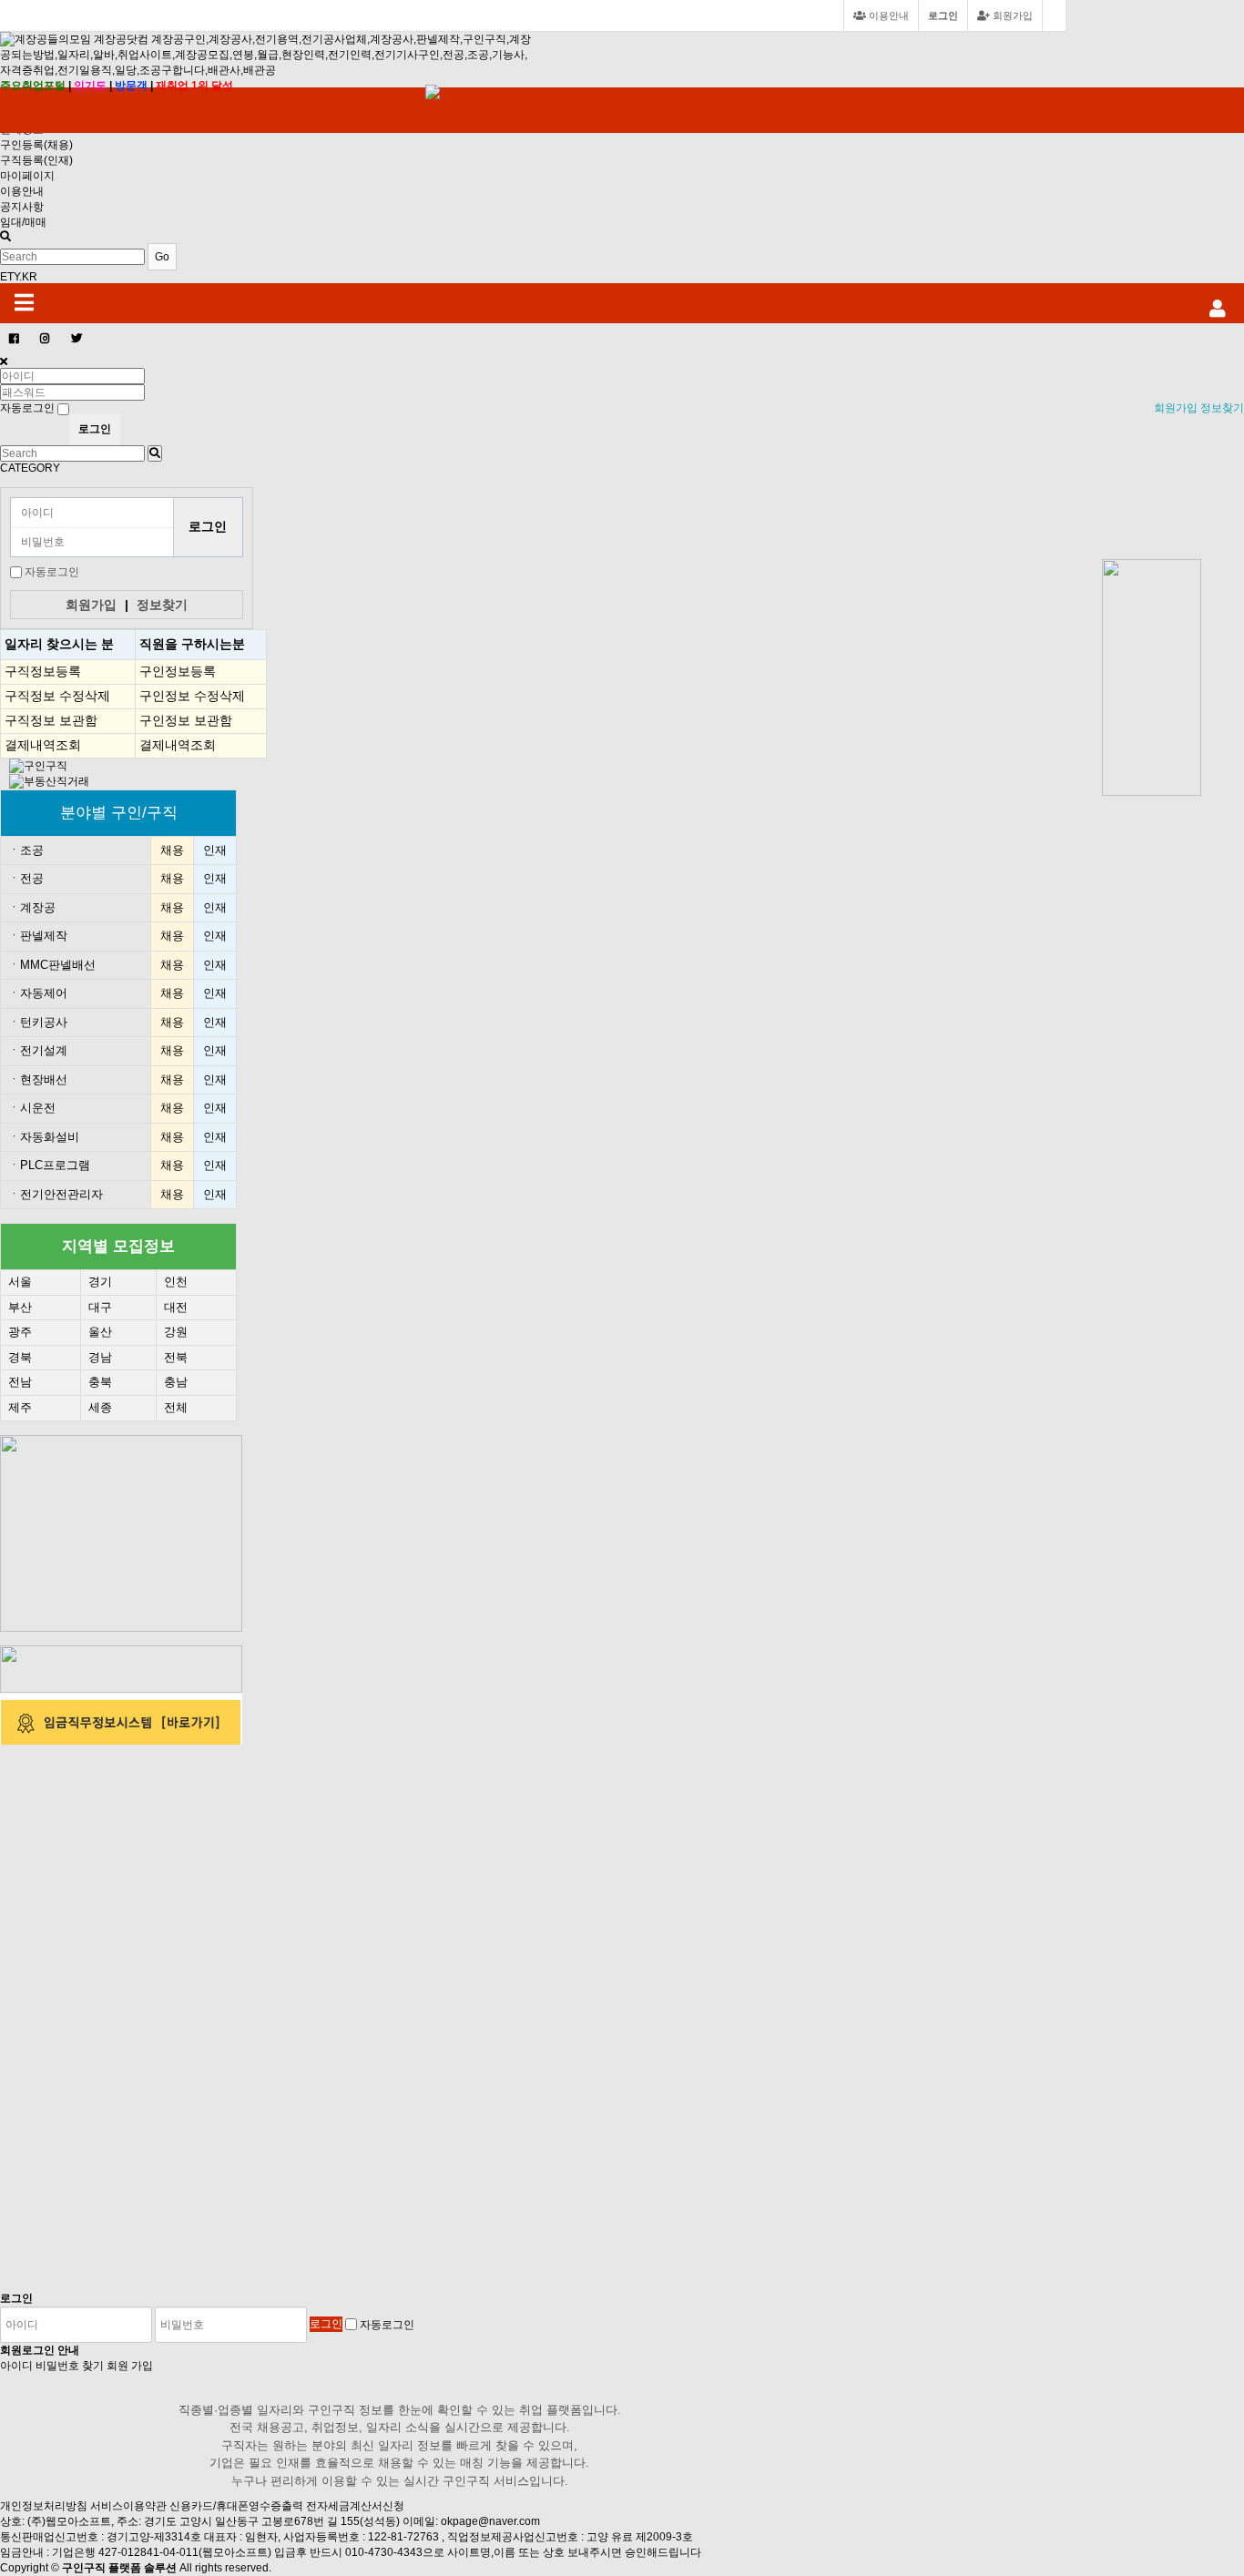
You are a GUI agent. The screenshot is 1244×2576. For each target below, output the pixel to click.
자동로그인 (52, 572)
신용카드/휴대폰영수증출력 (236, 2506)
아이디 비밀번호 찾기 (52, 2366)
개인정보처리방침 (44, 2506)
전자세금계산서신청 (355, 2506)
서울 (20, 1282)
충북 (100, 1382)
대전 (176, 1307)
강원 (176, 1332)
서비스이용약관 (128, 2506)
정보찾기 (1222, 408)
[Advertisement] (1157, 515)
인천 (176, 1282)
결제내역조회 (43, 745)
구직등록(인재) (36, 160)
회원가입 (1011, 15)
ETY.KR (19, 277)
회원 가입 (130, 2366)
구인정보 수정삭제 (192, 696)
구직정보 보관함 (51, 720)
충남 (176, 1382)
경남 (100, 1357)
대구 (100, 1307)
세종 (100, 1407)
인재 (215, 850)
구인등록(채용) (36, 145)
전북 (176, 1357)
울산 (100, 1332)
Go (162, 257)
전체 (176, 1407)
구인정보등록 (178, 671)
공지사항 (22, 207)
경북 (20, 1357)
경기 (100, 1282)
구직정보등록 (43, 671)
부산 (20, 1307)
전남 (20, 1382)
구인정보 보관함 (186, 720)
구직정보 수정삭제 (57, 696)
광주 (20, 1332)
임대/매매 (23, 222)
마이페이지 (27, 176)
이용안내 (22, 191)
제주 (20, 1407)
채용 (172, 850)
